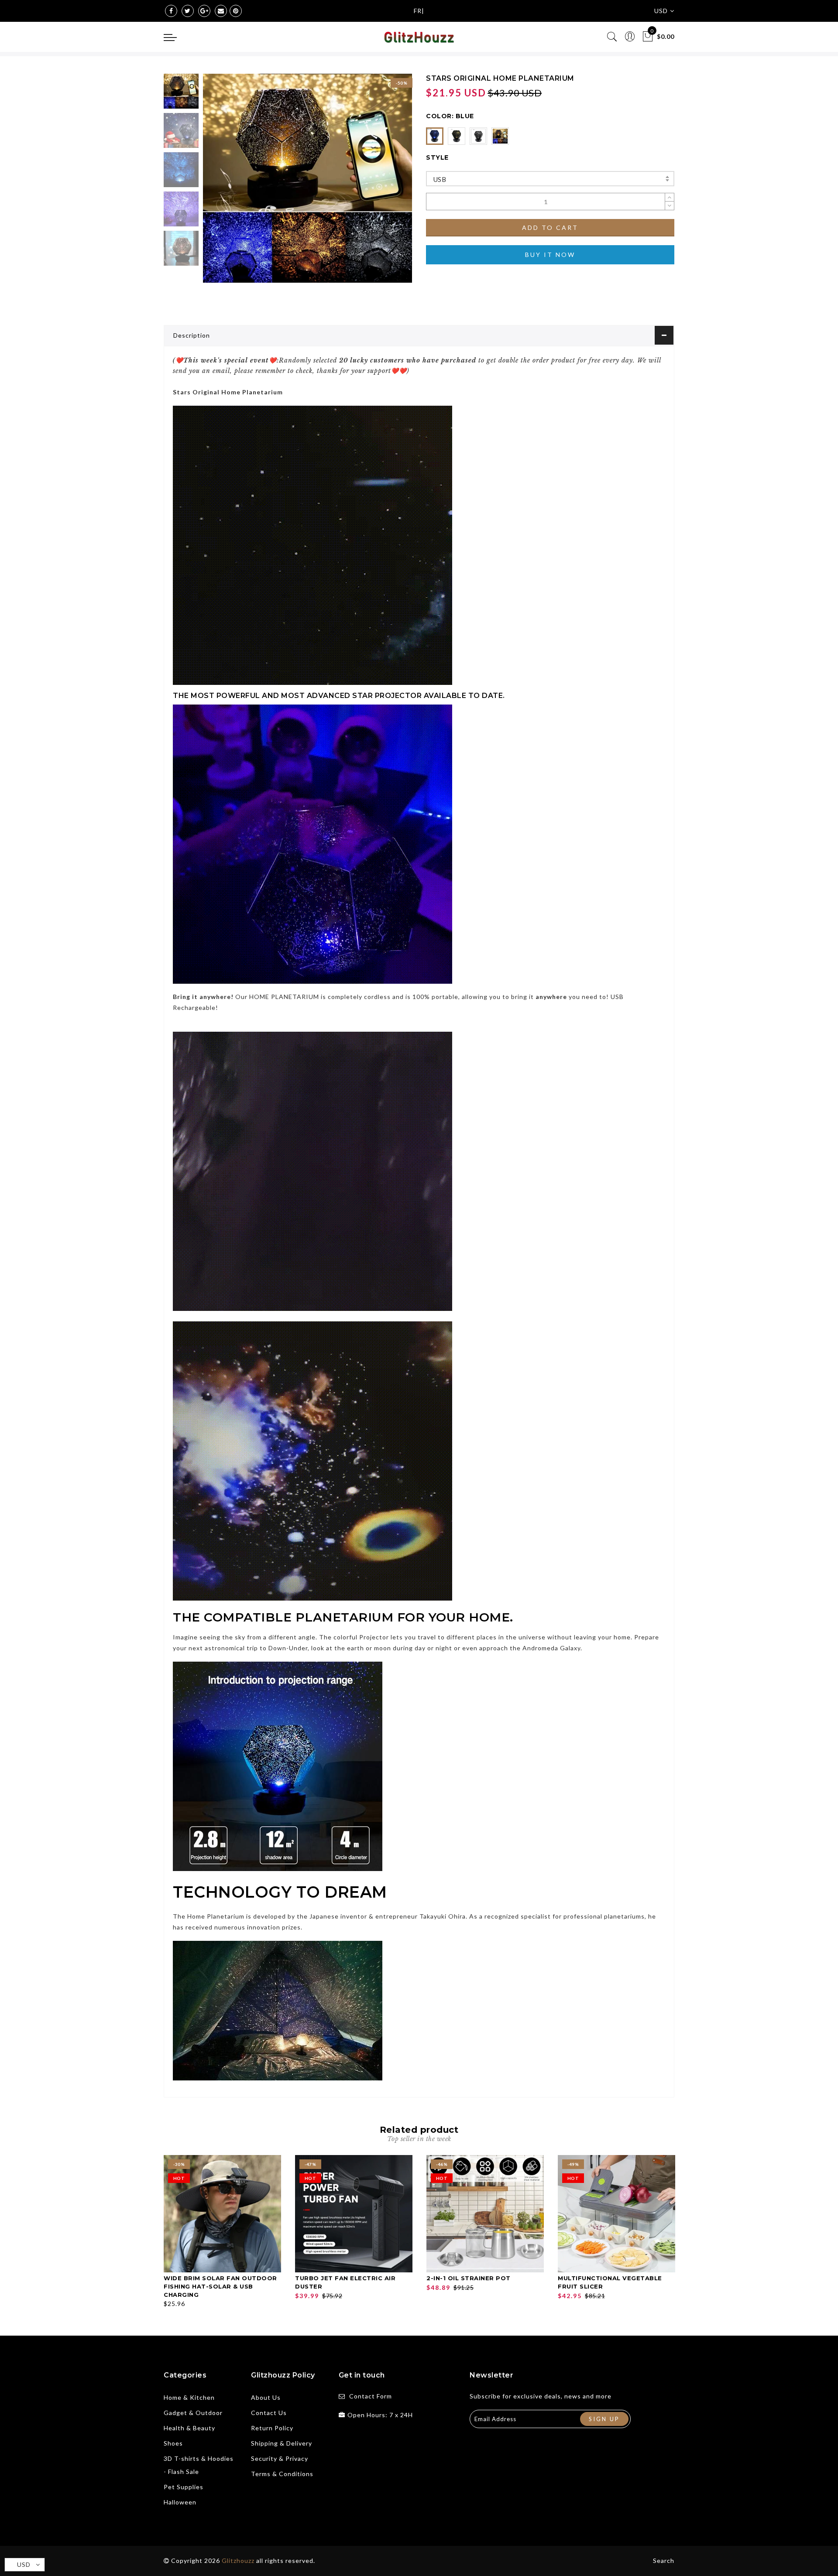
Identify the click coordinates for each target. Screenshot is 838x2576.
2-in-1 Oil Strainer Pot (469, 2278)
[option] (307, 178)
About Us (266, 2397)
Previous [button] (219, 183)
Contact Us (269, 2413)
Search (664, 2561)
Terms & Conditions (282, 2474)
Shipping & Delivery (282, 2443)
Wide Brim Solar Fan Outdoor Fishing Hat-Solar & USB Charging (220, 2286)
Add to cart (550, 227)
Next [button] (385, 183)
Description (192, 335)
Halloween (180, 2502)
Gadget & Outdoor (193, 2413)
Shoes (173, 2443)
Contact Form (371, 2396)
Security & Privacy (280, 2458)
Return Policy (272, 2428)
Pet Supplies (184, 2487)
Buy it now (550, 255)
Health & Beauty (189, 2428)
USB (440, 179)
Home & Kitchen (189, 2397)
